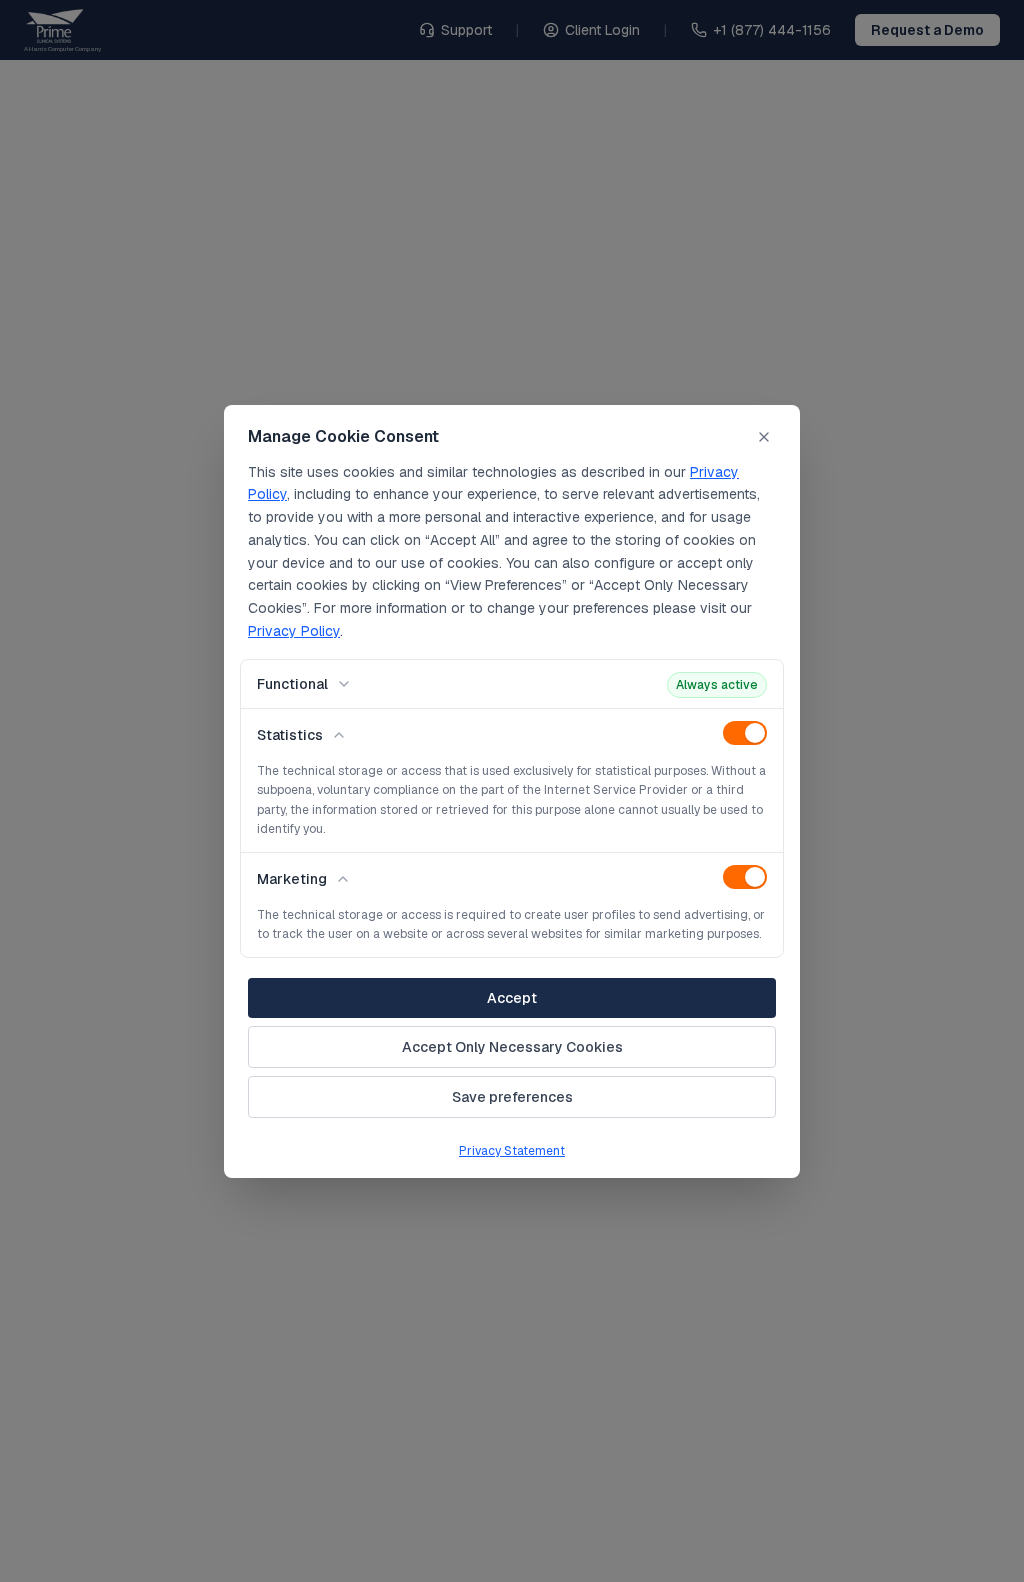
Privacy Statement (512, 1151)
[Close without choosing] (764, 437)
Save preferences (512, 1097)
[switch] (745, 733)
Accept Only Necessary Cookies (512, 1047)
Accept (512, 998)
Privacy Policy (294, 631)
